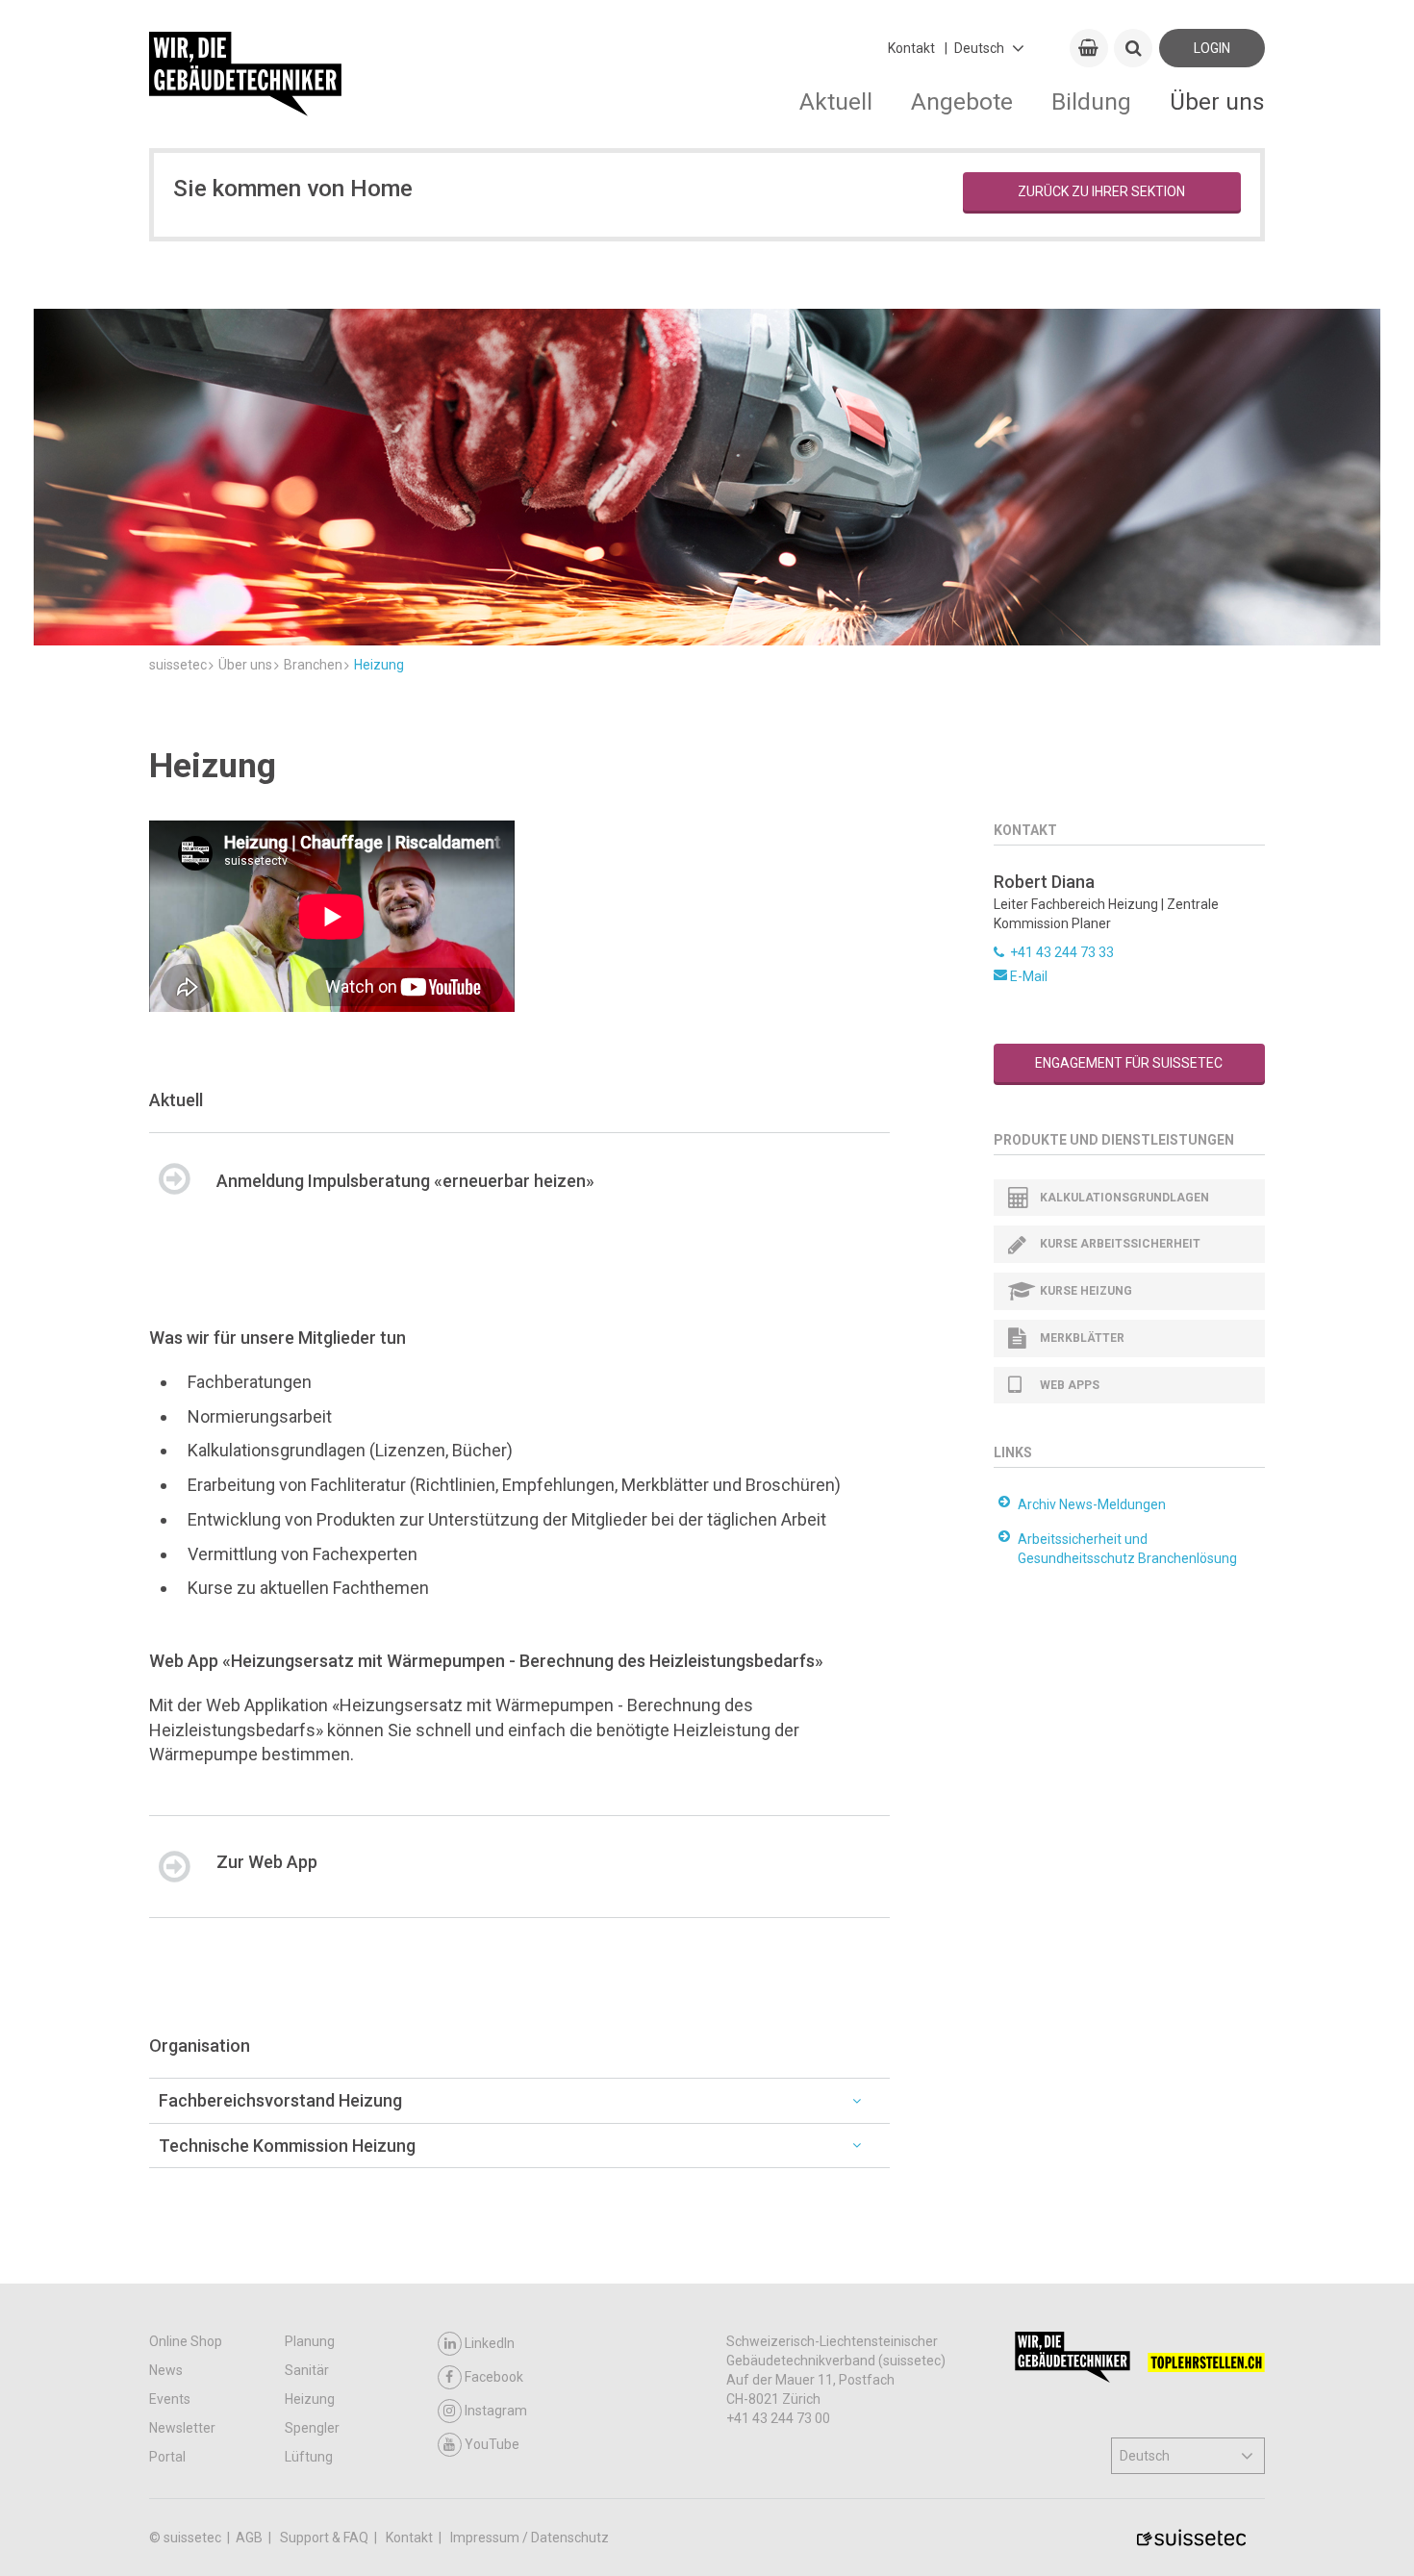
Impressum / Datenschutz (530, 2538)
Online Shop (186, 2341)
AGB (251, 2538)
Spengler (312, 2428)
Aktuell (836, 101)
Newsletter (182, 2428)
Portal (167, 2457)
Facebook (494, 2377)
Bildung (1091, 101)
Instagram (496, 2411)
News (166, 2370)
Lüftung (309, 2457)
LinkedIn (490, 2343)
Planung (310, 2341)
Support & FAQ (326, 2538)
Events (170, 2399)
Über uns (1217, 101)
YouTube (492, 2444)
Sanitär (307, 2370)
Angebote (962, 101)
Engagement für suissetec (1129, 1063)
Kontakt (911, 48)
